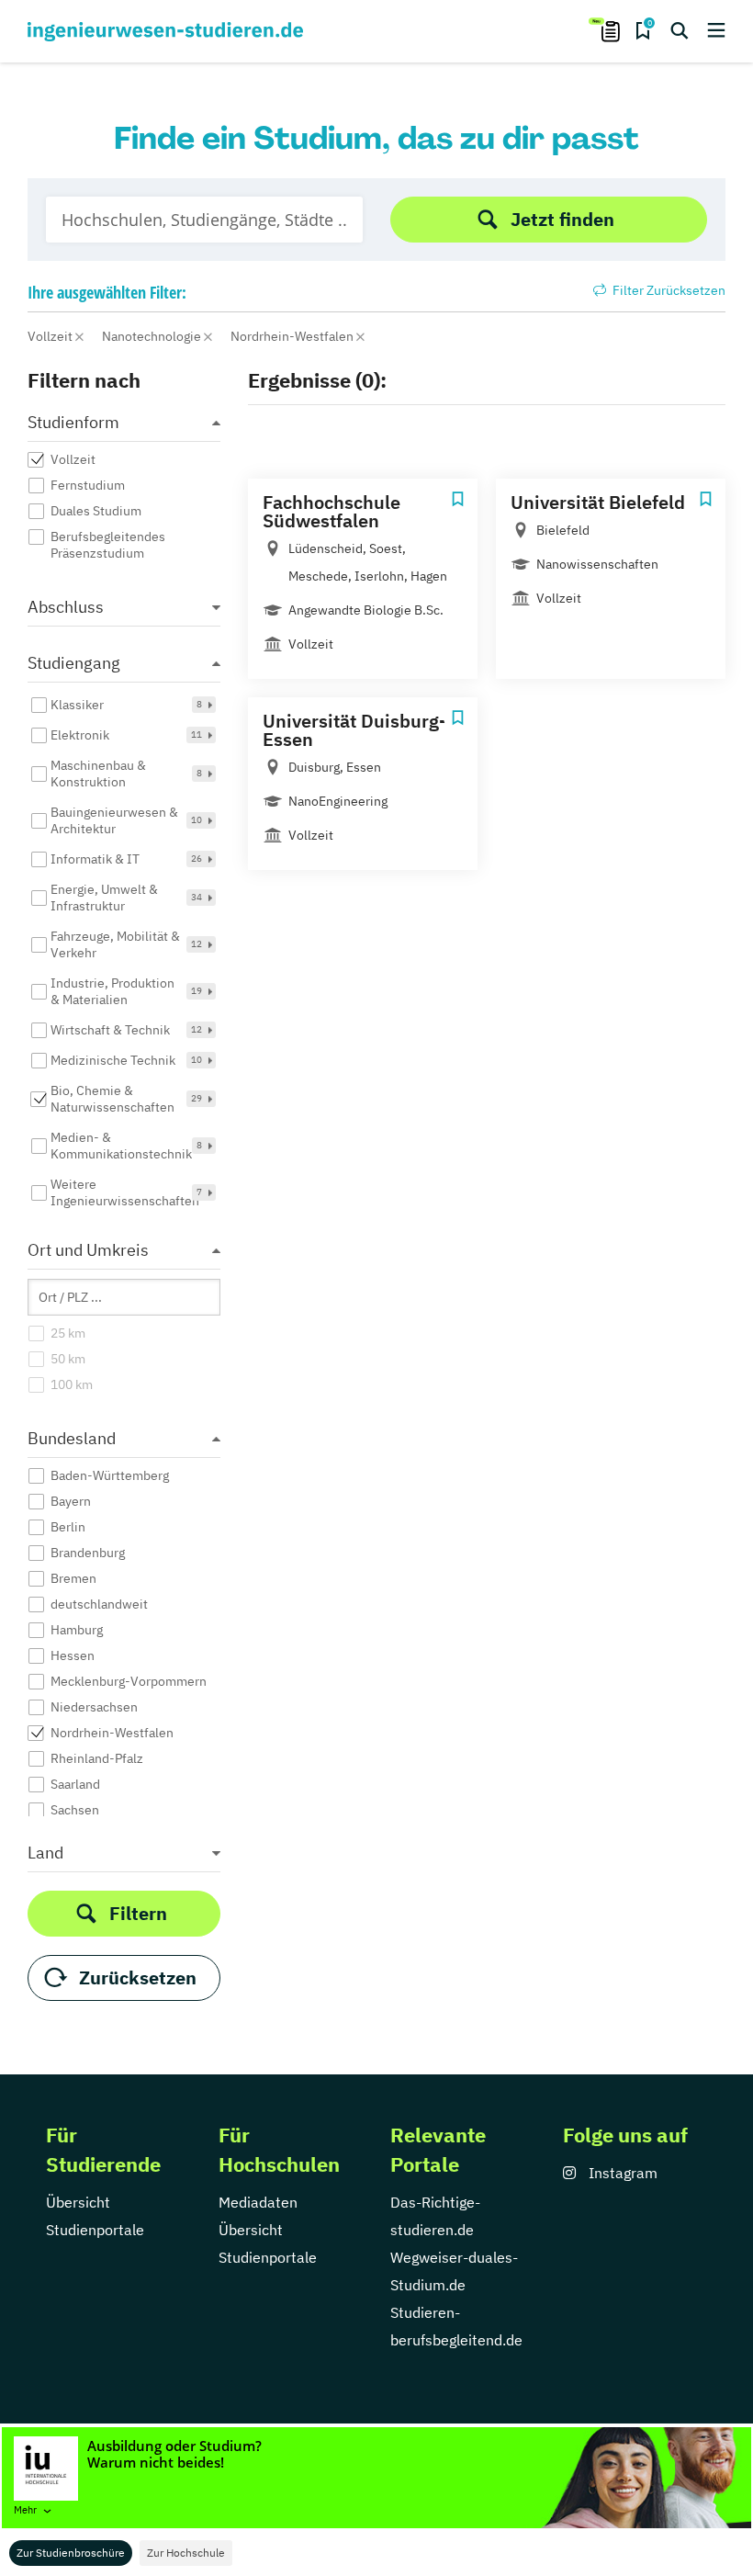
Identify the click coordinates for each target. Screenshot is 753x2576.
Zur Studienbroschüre (71, 2553)
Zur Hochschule (186, 2553)
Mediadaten (258, 2202)
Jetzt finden (562, 219)
